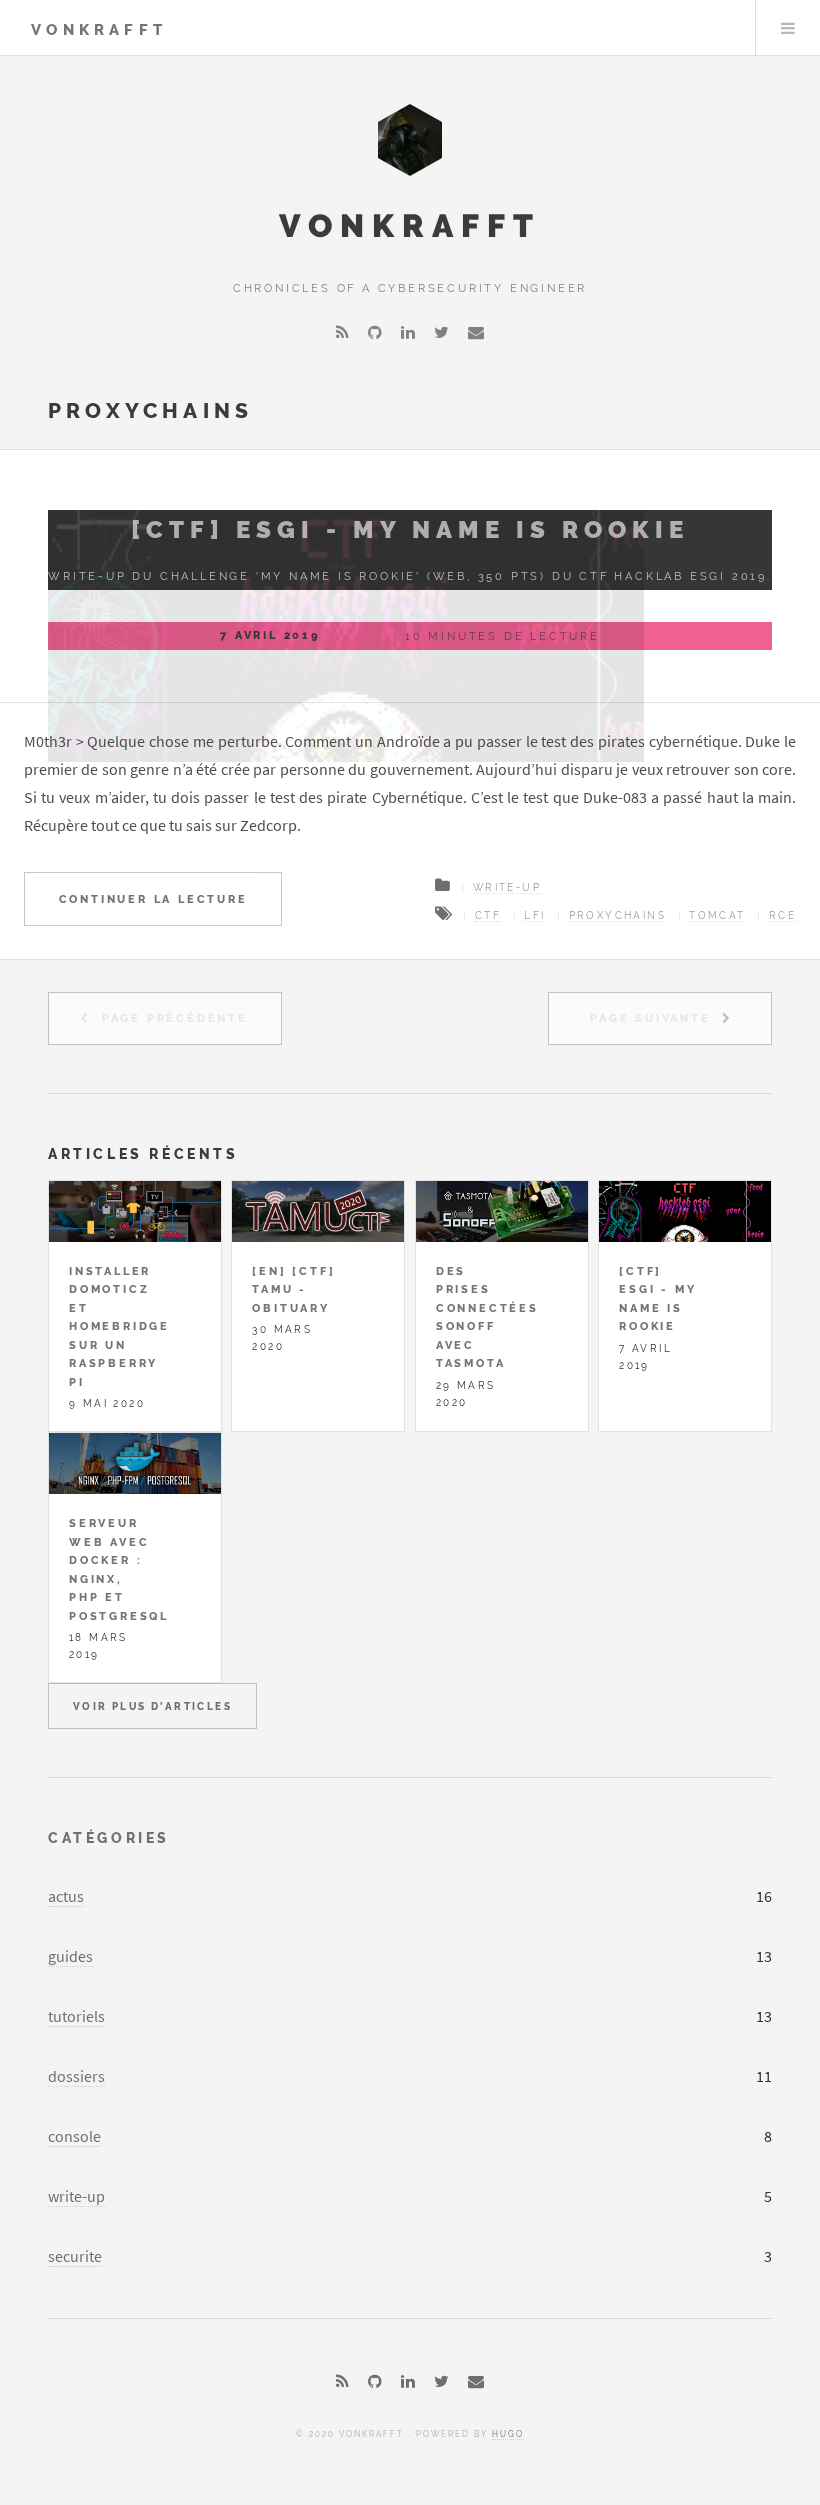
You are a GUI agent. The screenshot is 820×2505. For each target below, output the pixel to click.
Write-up (507, 887)
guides (70, 1956)
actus (66, 1896)
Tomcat (717, 915)
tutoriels (76, 2016)
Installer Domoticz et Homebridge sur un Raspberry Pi (119, 1326)
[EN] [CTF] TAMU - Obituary (293, 1289)
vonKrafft (99, 29)
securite (75, 2256)
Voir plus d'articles (152, 1706)
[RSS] (342, 332)
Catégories (109, 1837)
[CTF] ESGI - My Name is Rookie (410, 529)
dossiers (76, 2076)
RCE (782, 915)
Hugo (508, 2434)
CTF (488, 915)
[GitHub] (375, 332)
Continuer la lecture (153, 899)
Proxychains (617, 915)
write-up (76, 2196)
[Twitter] (441, 332)
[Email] (476, 332)
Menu (788, 28)
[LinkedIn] (408, 332)
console (74, 2136)
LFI (534, 915)
